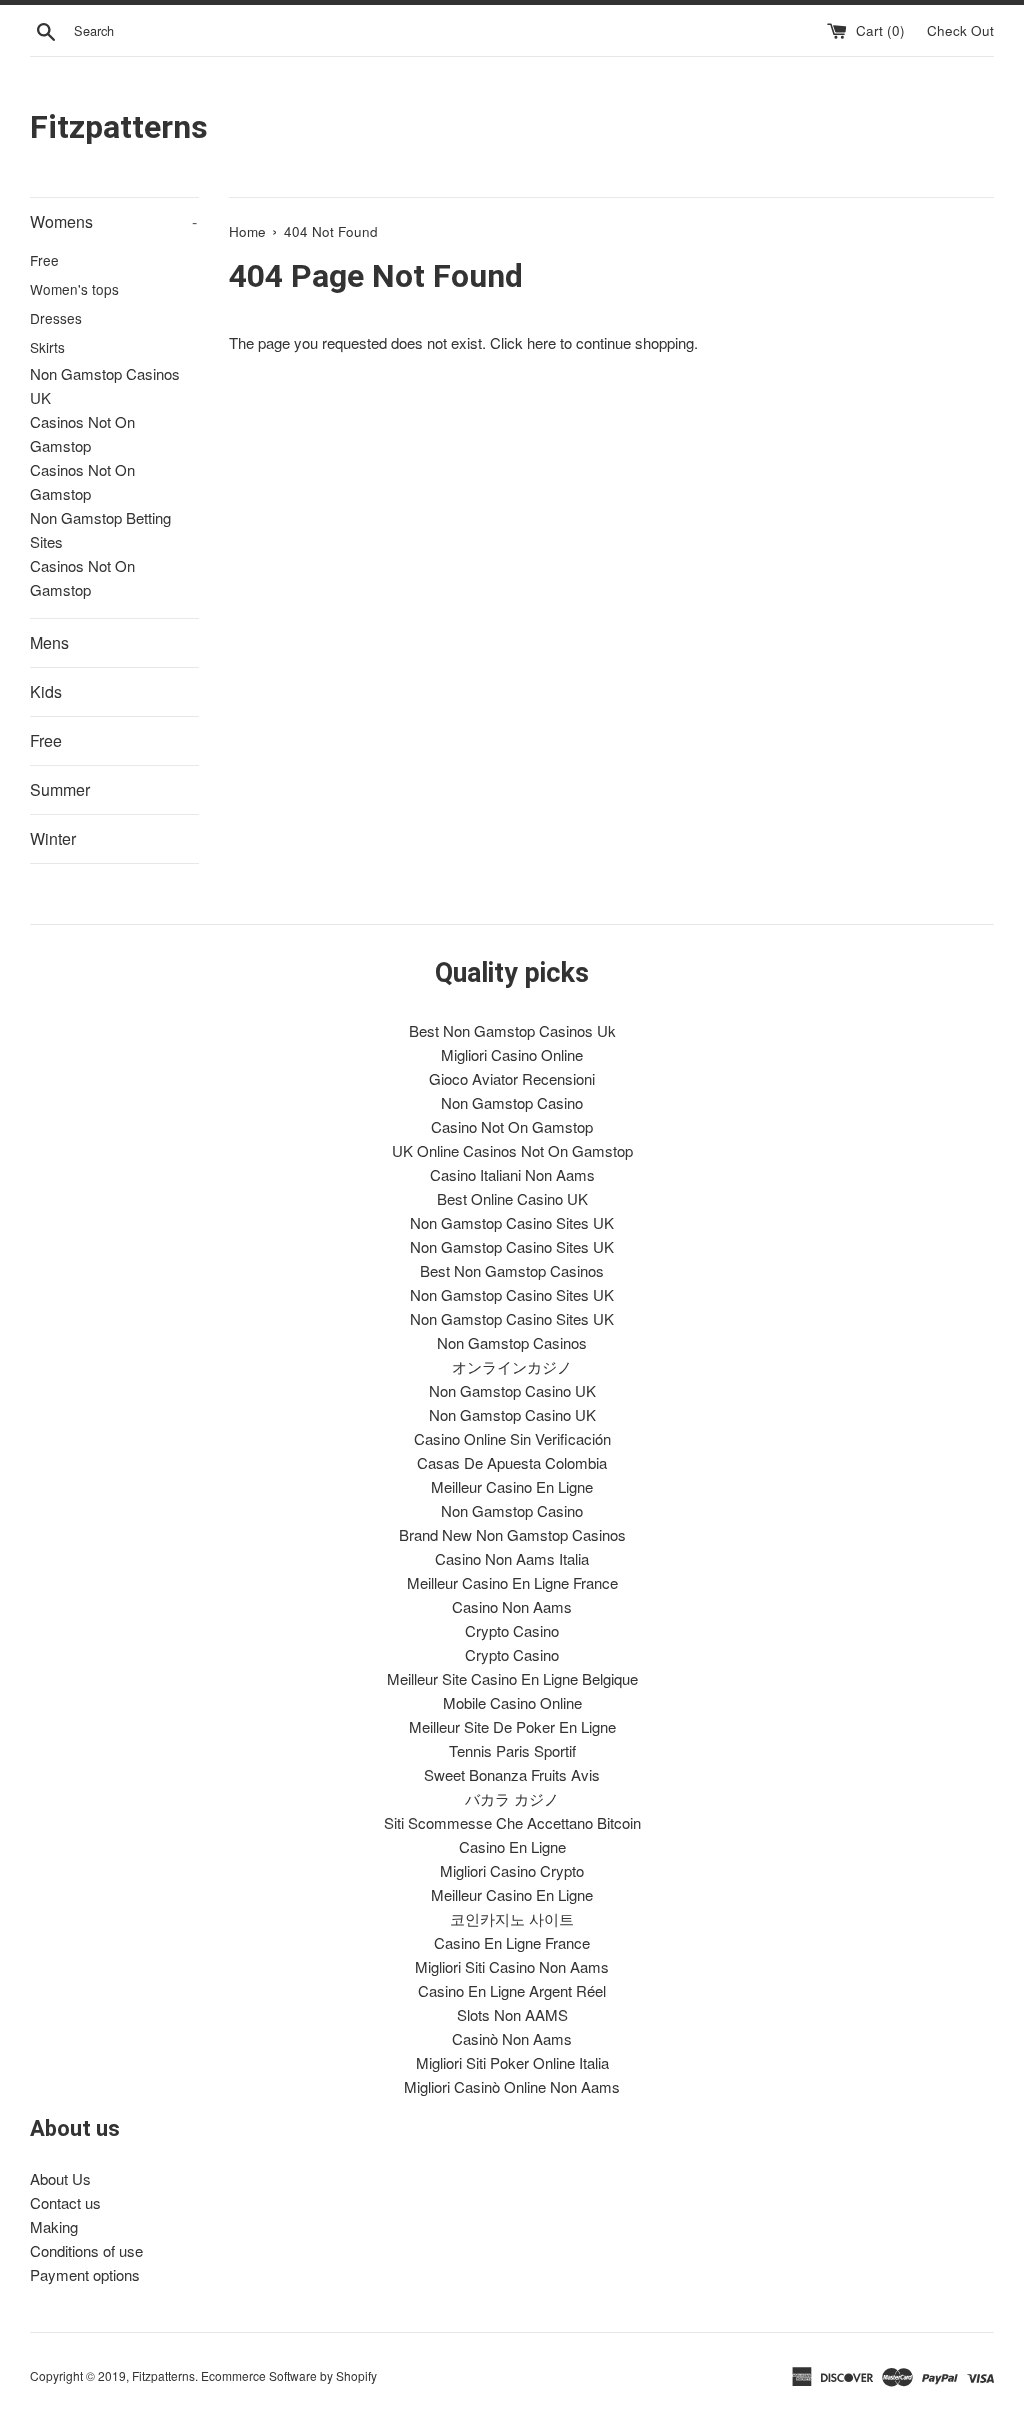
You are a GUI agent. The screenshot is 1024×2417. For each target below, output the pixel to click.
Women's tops (74, 289)
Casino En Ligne (512, 1846)
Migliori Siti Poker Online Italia (512, 2062)
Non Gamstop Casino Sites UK (512, 1222)
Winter (53, 838)
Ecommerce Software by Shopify (289, 2375)
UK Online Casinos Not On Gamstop (512, 1150)
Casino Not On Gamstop (512, 1126)
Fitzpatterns (119, 127)
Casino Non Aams (512, 1606)
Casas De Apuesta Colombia (512, 1462)
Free (44, 260)
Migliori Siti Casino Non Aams (512, 1966)
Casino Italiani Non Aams (512, 1174)
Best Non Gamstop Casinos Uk (512, 1030)
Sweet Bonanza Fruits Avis (512, 1774)
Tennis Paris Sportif (512, 1750)
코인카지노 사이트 (512, 1918)
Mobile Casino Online (512, 1702)
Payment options (85, 2274)
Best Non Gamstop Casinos (512, 1270)
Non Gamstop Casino (512, 1102)
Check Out (960, 30)
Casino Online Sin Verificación (512, 1438)
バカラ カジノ (512, 1798)
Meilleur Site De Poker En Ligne (512, 1726)
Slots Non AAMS (512, 2014)
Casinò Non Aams (512, 2038)
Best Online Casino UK (512, 1198)
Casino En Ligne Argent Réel (512, 1990)
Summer (60, 789)
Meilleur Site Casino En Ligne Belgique (512, 1678)
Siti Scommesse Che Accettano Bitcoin (512, 1822)
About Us (60, 2178)
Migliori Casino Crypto (512, 1870)
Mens (49, 642)
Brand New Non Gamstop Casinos (512, 1534)
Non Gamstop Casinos (512, 1342)
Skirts (47, 347)
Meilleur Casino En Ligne (512, 1486)
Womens (113, 221)
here (541, 342)
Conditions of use (86, 2250)
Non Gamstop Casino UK (512, 1390)
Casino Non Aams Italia (512, 1558)
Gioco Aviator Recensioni (512, 1078)
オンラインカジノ (512, 1366)
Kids (46, 691)
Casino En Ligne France (512, 1942)
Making (54, 2226)
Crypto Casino (512, 1630)
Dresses (56, 318)
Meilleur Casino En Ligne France (512, 1582)
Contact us (65, 2202)
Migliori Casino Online (512, 1054)
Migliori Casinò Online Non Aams (512, 2086)
